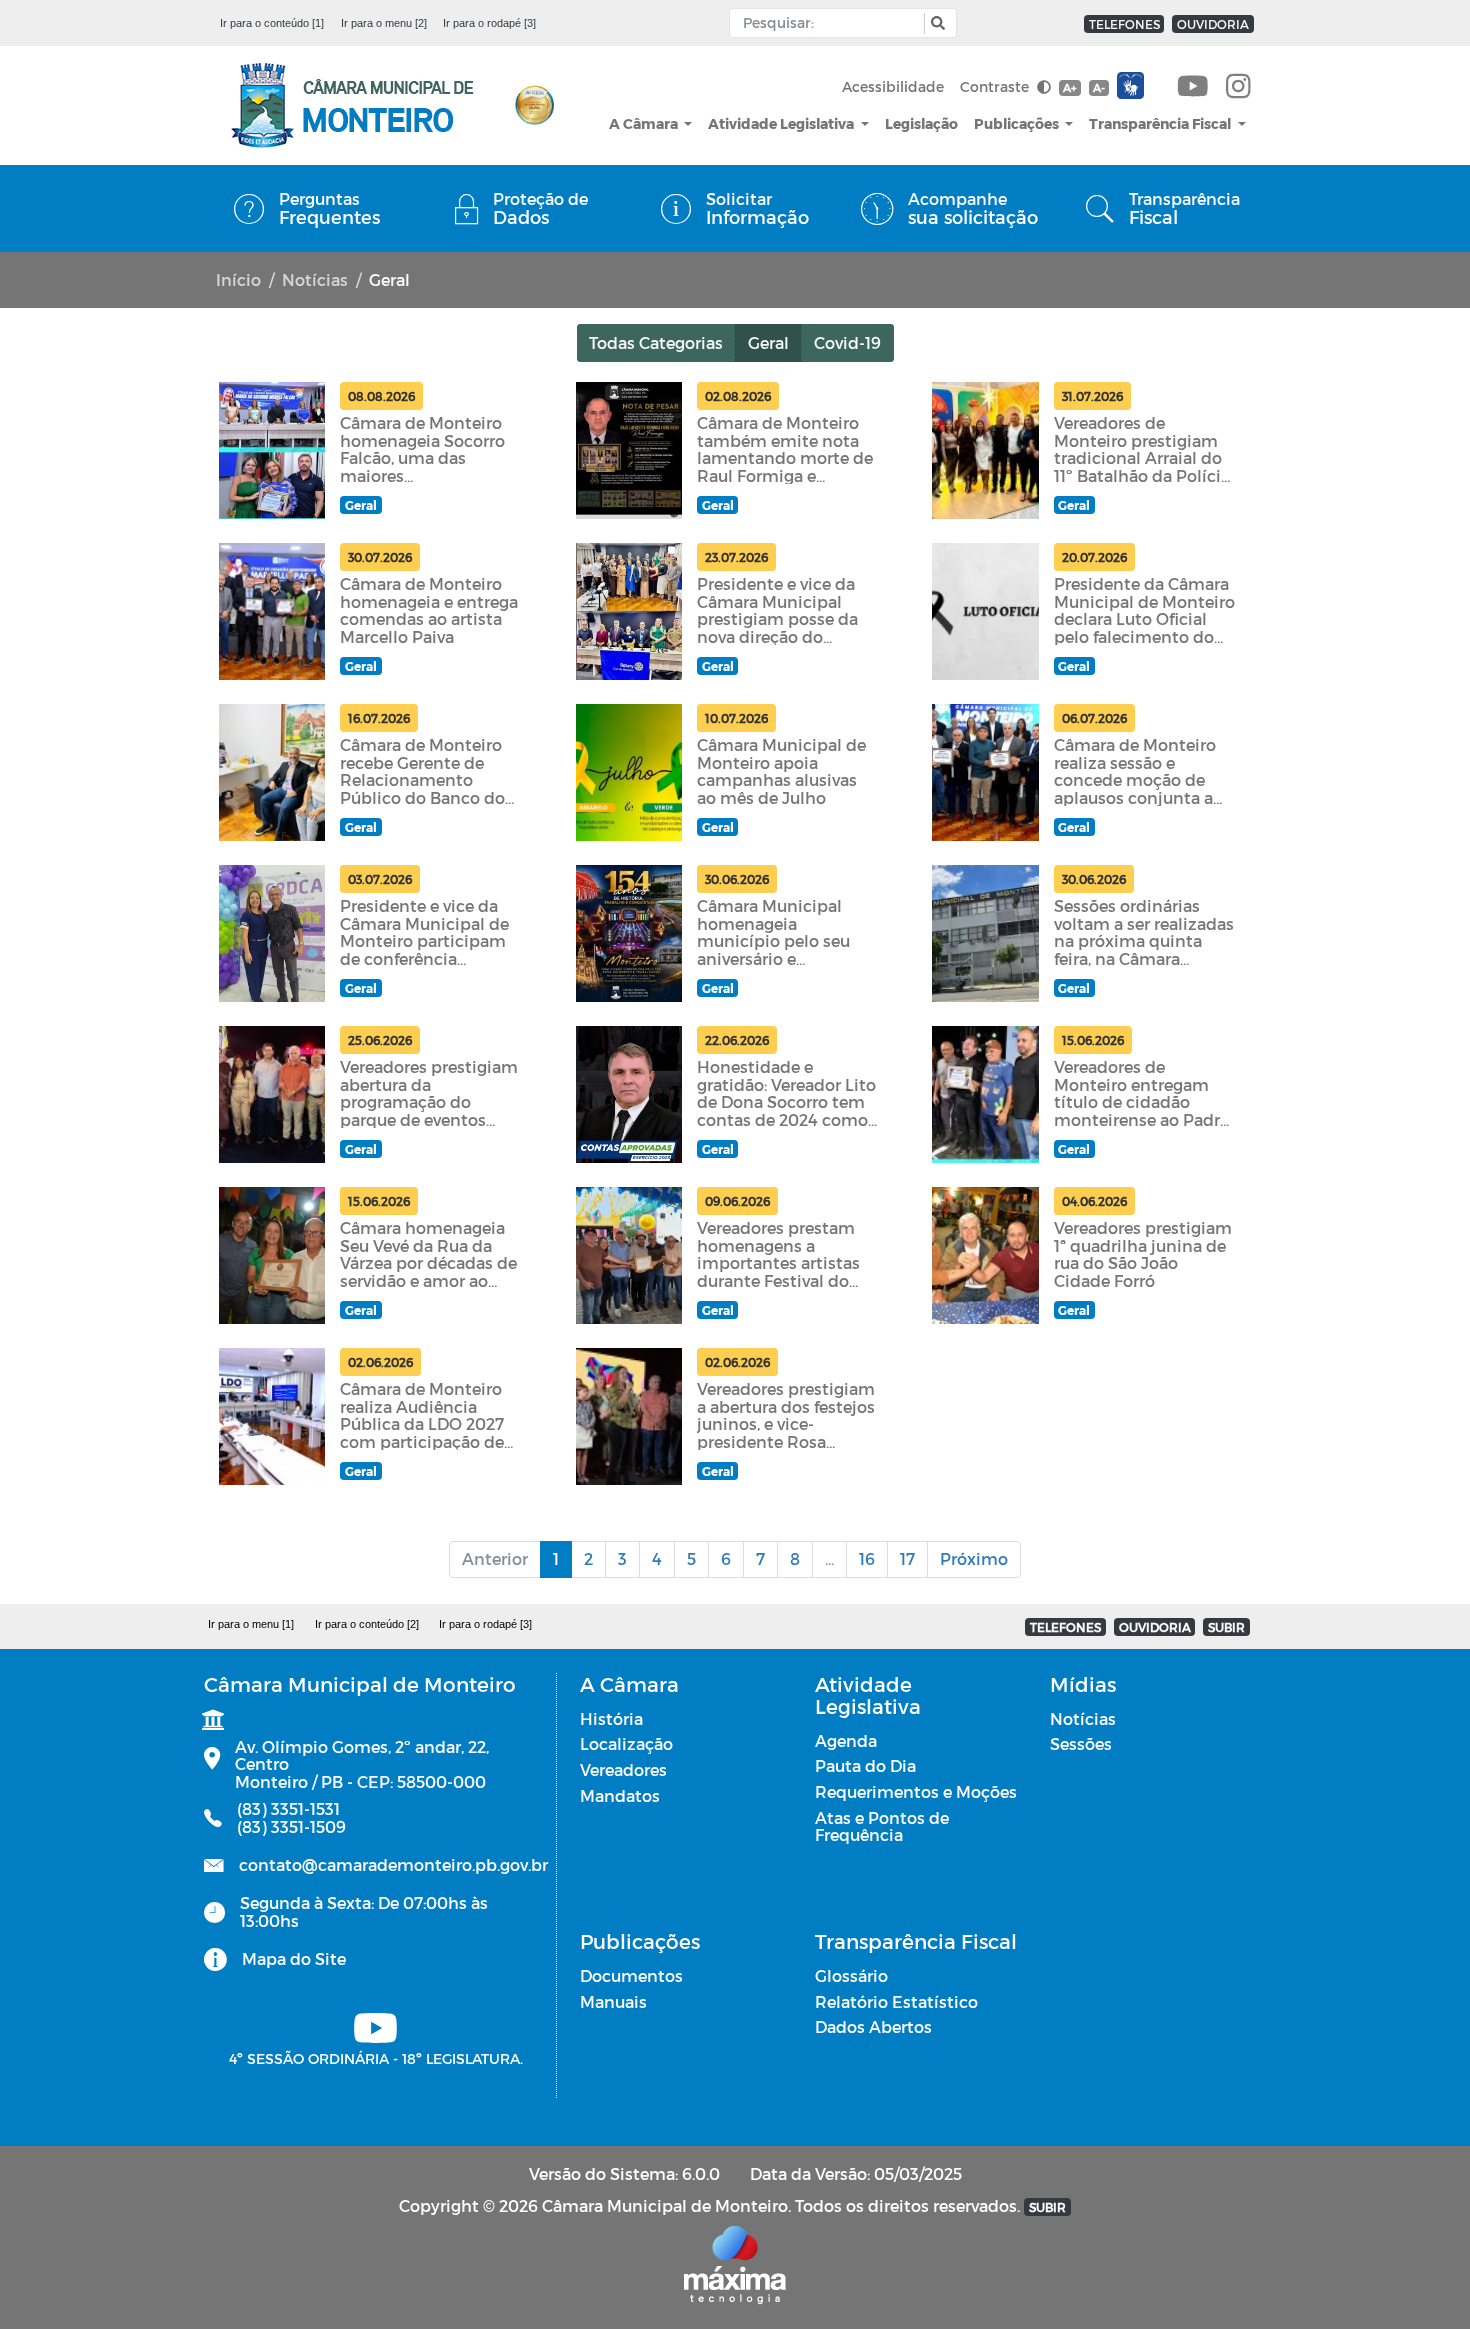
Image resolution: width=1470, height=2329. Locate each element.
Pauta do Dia (865, 1765)
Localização (626, 1743)
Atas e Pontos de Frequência (882, 1826)
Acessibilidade (893, 86)
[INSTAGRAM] (1238, 87)
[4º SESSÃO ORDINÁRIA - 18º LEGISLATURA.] (1193, 87)
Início (238, 279)
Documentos (631, 1975)
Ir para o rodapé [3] (489, 23)
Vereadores (623, 1769)
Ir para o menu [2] (384, 23)
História (611, 1718)
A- (1099, 87)
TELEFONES (1124, 24)
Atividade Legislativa (782, 123)
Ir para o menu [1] (251, 1624)
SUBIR (1226, 1627)
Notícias (315, 279)
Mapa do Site (294, 1958)
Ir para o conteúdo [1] (272, 23)
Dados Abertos (873, 2026)
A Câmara (645, 123)
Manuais (613, 2001)
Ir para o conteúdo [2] (367, 1624)
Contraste (996, 86)
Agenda (846, 1740)
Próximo (974, 1558)
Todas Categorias (656, 342)
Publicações (1018, 123)
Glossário (851, 1975)
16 (867, 1558)
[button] (935, 23)
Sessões (1081, 1743)
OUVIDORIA (1213, 24)
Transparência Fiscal (1161, 123)
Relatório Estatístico (896, 2001)
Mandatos (620, 1795)
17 (907, 1558)
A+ (1069, 87)
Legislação (921, 123)
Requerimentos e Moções (916, 1791)
